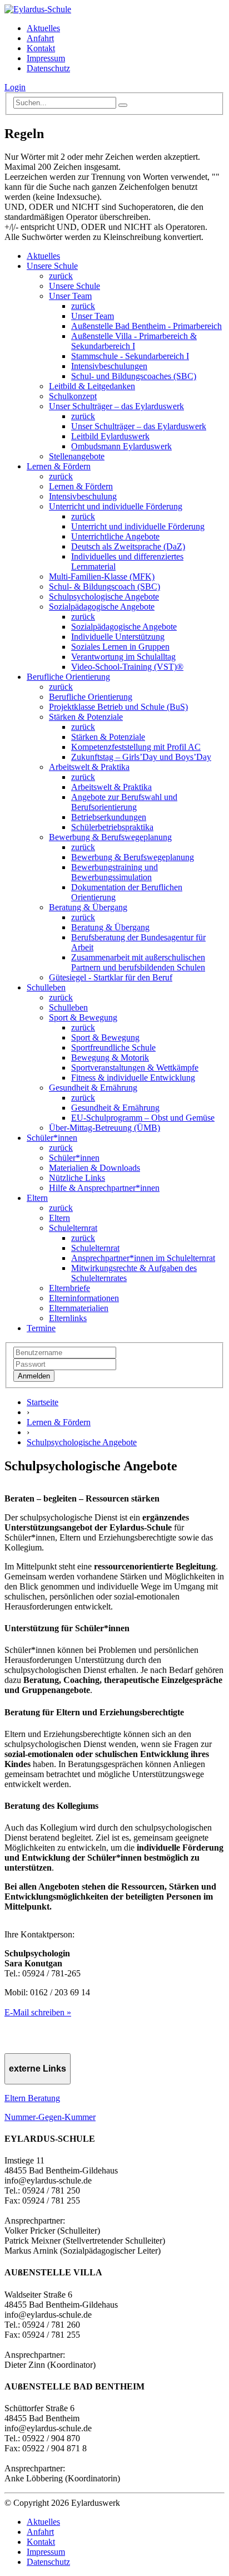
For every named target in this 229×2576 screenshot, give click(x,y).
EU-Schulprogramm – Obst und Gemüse (143, 1118)
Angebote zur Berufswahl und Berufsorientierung (124, 802)
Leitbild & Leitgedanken (92, 386)
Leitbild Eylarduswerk (110, 436)
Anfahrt (40, 38)
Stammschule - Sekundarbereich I (130, 356)
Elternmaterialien (79, 1308)
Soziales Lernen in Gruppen (120, 647)
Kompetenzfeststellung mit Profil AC (136, 747)
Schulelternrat (73, 1228)
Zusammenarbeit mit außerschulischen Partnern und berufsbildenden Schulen (138, 962)
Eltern (37, 1198)
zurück (61, 276)
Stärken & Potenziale (86, 717)
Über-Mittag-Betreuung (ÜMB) (104, 1128)
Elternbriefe (69, 1288)
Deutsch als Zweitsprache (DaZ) (128, 546)
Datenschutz (48, 68)
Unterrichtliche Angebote (115, 536)
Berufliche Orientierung (68, 677)
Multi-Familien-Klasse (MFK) (102, 576)
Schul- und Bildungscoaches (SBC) (134, 376)
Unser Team (70, 296)
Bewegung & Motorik (110, 1058)
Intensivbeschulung (83, 496)
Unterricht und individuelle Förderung (116, 506)
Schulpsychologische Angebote (104, 597)
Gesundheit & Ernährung (93, 1088)
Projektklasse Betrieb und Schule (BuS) (118, 707)
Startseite (43, 1402)
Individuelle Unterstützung (118, 637)
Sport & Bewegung (83, 1017)
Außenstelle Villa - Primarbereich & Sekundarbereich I (134, 341)
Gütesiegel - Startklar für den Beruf (111, 977)
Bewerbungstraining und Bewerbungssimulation (114, 872)
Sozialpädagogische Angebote (102, 607)
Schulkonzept (73, 396)
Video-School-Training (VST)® (127, 667)
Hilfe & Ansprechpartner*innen (104, 1188)
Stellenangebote (77, 456)
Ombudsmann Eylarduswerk (121, 446)
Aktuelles (43, 28)
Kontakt (41, 48)
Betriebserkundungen (109, 817)
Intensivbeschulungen (109, 366)
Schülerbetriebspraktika (112, 827)
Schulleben (46, 987)
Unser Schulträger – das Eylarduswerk (116, 406)
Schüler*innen (52, 1138)
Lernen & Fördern (59, 466)
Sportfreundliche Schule (113, 1047)
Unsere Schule (52, 266)
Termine (41, 1328)
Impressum (46, 58)
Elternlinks (68, 1318)
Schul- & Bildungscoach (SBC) (104, 587)
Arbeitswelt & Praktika (89, 767)
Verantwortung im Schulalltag (123, 657)
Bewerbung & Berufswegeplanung (110, 837)
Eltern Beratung (32, 2098)
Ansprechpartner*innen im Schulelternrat (143, 1258)
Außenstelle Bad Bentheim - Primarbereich (146, 326)
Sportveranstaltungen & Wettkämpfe (135, 1068)
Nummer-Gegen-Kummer (50, 2117)
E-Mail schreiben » (38, 2012)
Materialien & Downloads (94, 1168)
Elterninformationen (84, 1298)
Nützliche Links (77, 1178)
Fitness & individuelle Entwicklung (133, 1078)
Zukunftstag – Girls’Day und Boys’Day (141, 757)
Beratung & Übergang (88, 907)
